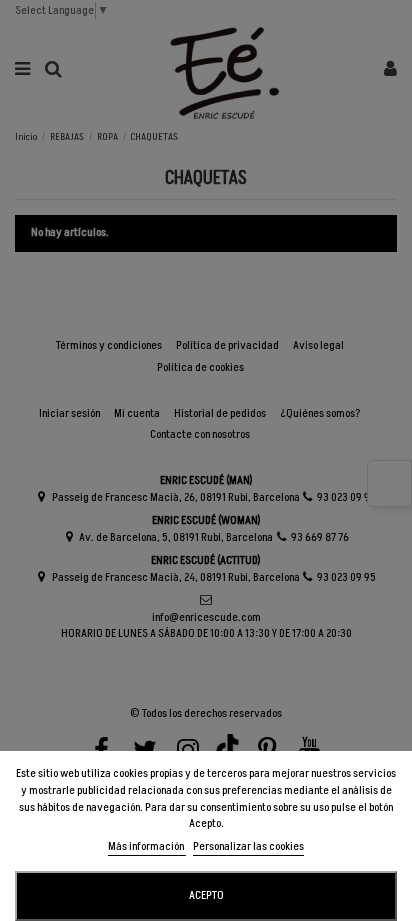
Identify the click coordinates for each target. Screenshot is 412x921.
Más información (147, 846)
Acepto (206, 895)
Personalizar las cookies (248, 846)
